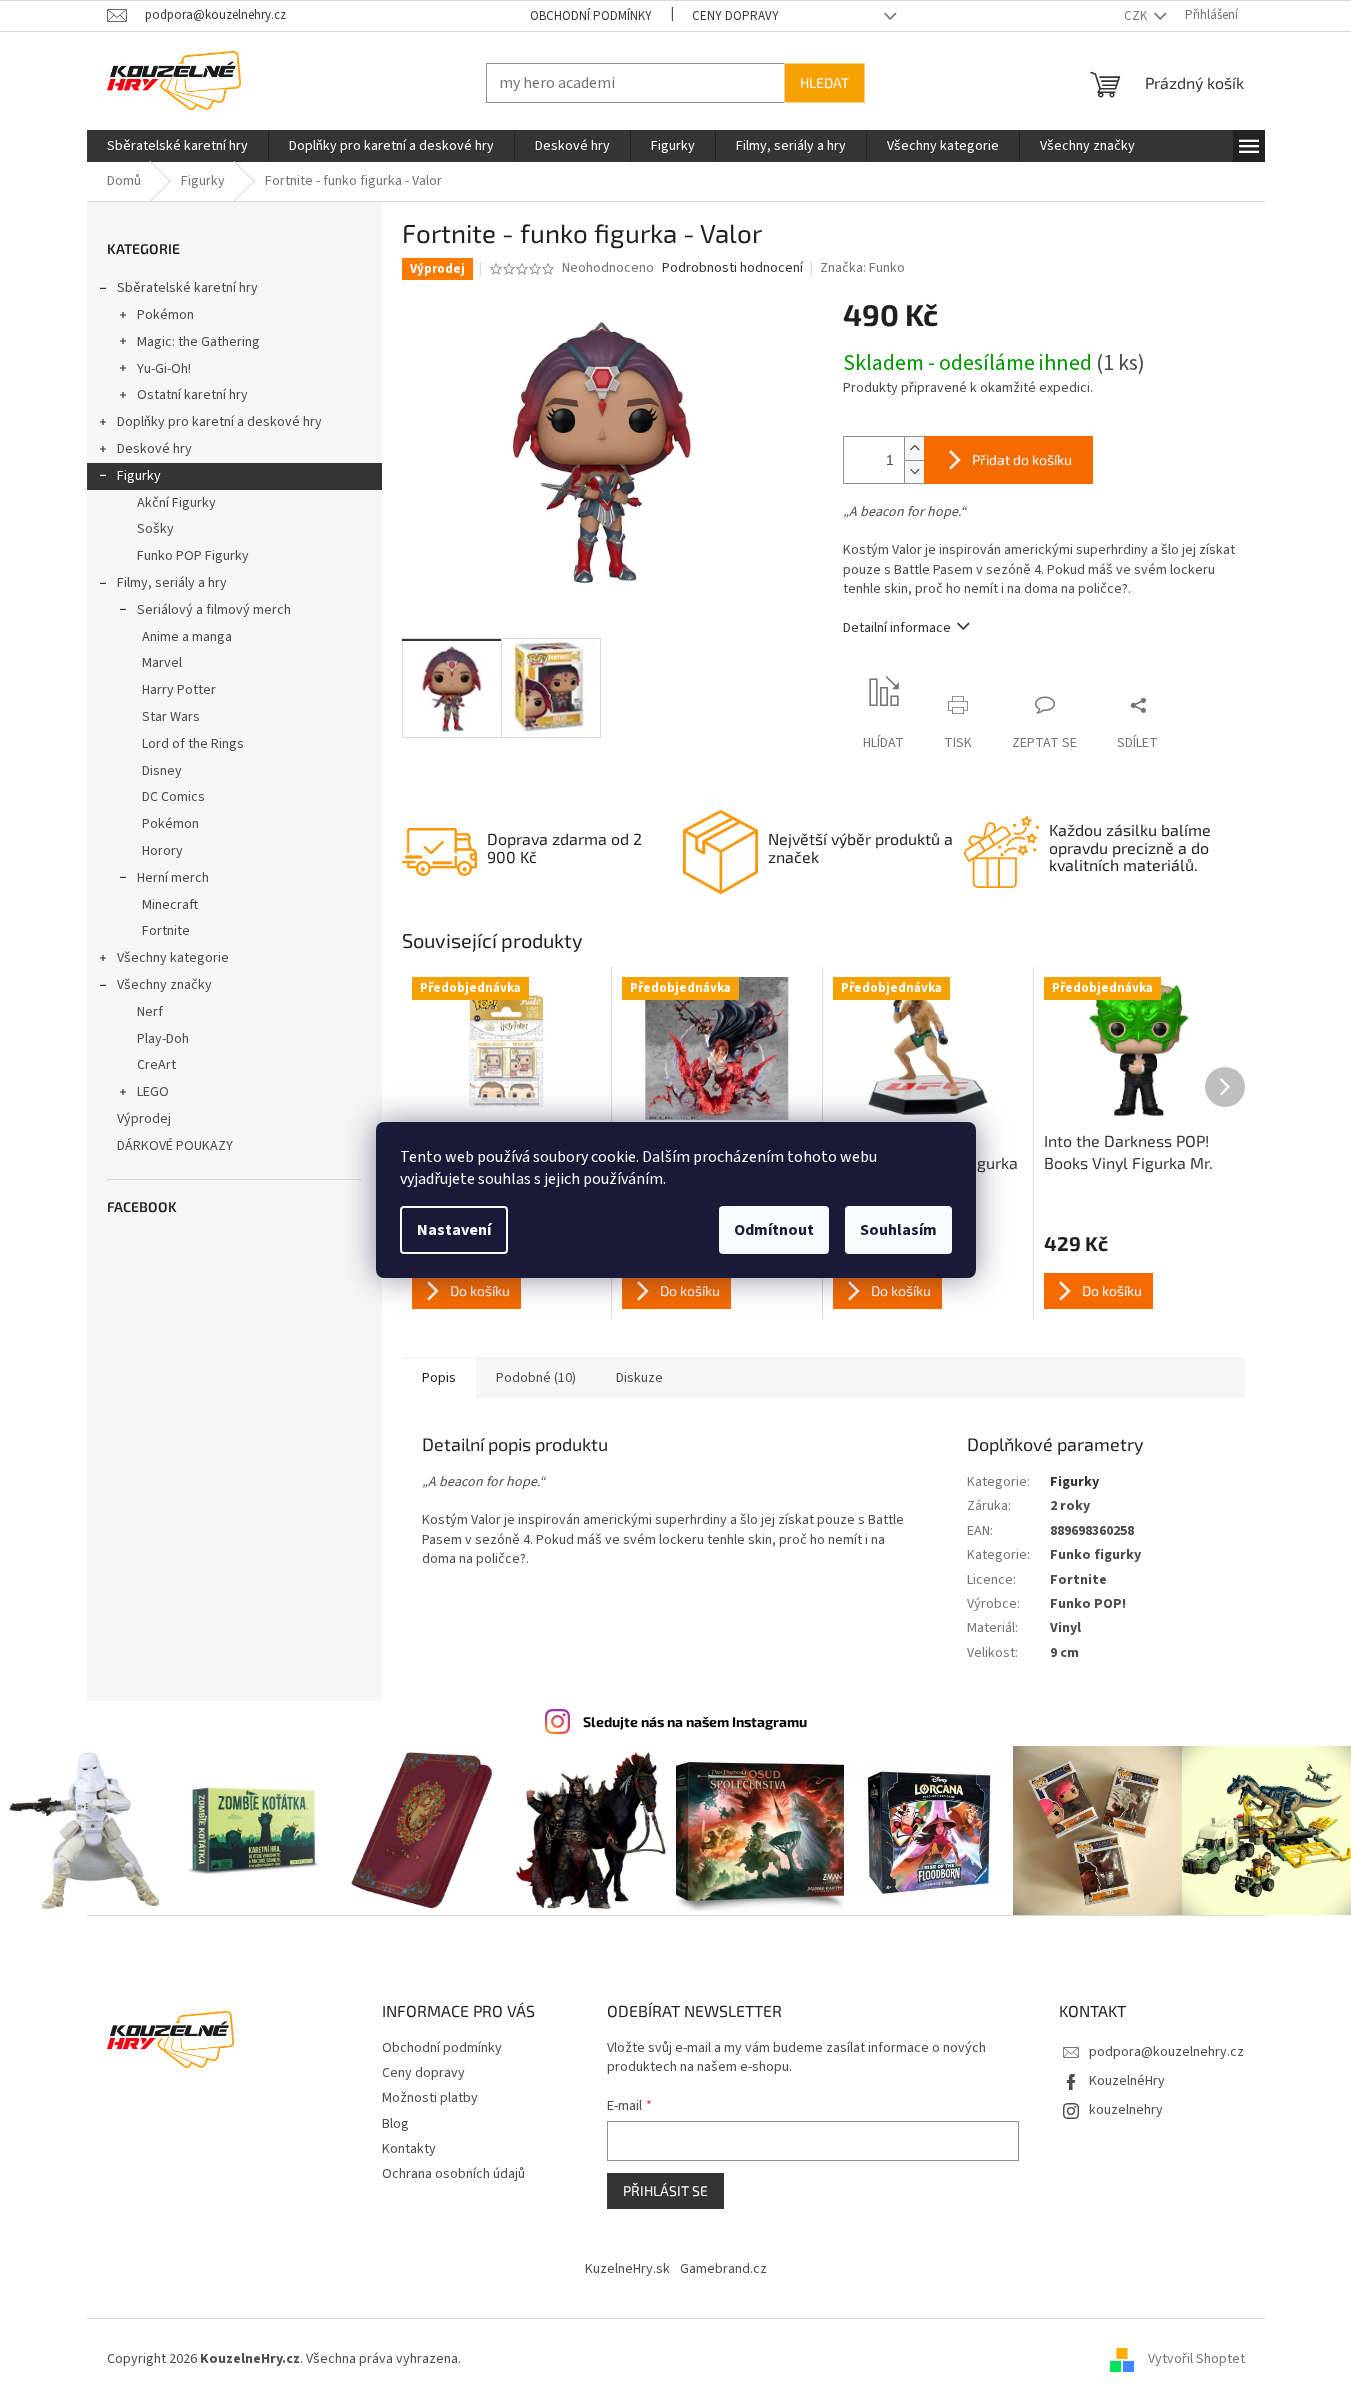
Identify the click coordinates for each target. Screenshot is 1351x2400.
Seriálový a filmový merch (214, 610)
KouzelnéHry (1127, 2081)
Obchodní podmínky (591, 16)
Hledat (824, 82)
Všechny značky (164, 985)
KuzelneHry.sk (627, 2269)
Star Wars (171, 717)
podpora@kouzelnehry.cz (1166, 2052)
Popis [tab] (439, 1378)
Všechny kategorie (173, 958)
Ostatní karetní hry (192, 395)
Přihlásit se (665, 2190)
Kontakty (409, 2149)
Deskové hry (154, 449)
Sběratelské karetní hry (187, 288)
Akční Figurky (176, 503)
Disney (162, 771)
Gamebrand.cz (723, 2269)
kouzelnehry (1126, 2110)
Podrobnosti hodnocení (732, 268)
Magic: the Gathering (198, 342)
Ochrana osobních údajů (453, 2174)
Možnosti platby (430, 2098)
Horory (162, 851)
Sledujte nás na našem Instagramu (695, 1721)
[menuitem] (177, 146)
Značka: (862, 268)
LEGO (153, 1092)
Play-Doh (163, 1039)
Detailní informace (897, 628)
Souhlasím (898, 1230)
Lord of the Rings (193, 744)
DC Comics (173, 797)
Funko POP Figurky (193, 556)
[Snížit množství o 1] (914, 471)
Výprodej (144, 1119)
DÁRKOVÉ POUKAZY (175, 1146)
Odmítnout (774, 1230)
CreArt (156, 1065)
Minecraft (170, 905)
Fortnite (166, 931)
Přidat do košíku (1022, 459)
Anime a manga (187, 637)
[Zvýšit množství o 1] (914, 448)
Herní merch (173, 878)
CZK (1137, 16)
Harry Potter (179, 690)
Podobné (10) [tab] (536, 1378)
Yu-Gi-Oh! (164, 369)
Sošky (155, 529)
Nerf (150, 1012)
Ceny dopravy (735, 16)
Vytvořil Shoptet (1196, 2359)
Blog (395, 2124)
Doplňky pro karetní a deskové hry (219, 422)
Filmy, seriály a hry (172, 583)
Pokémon (165, 315)
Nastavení (454, 1230)
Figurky (139, 476)
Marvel (162, 663)
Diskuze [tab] (639, 1378)
